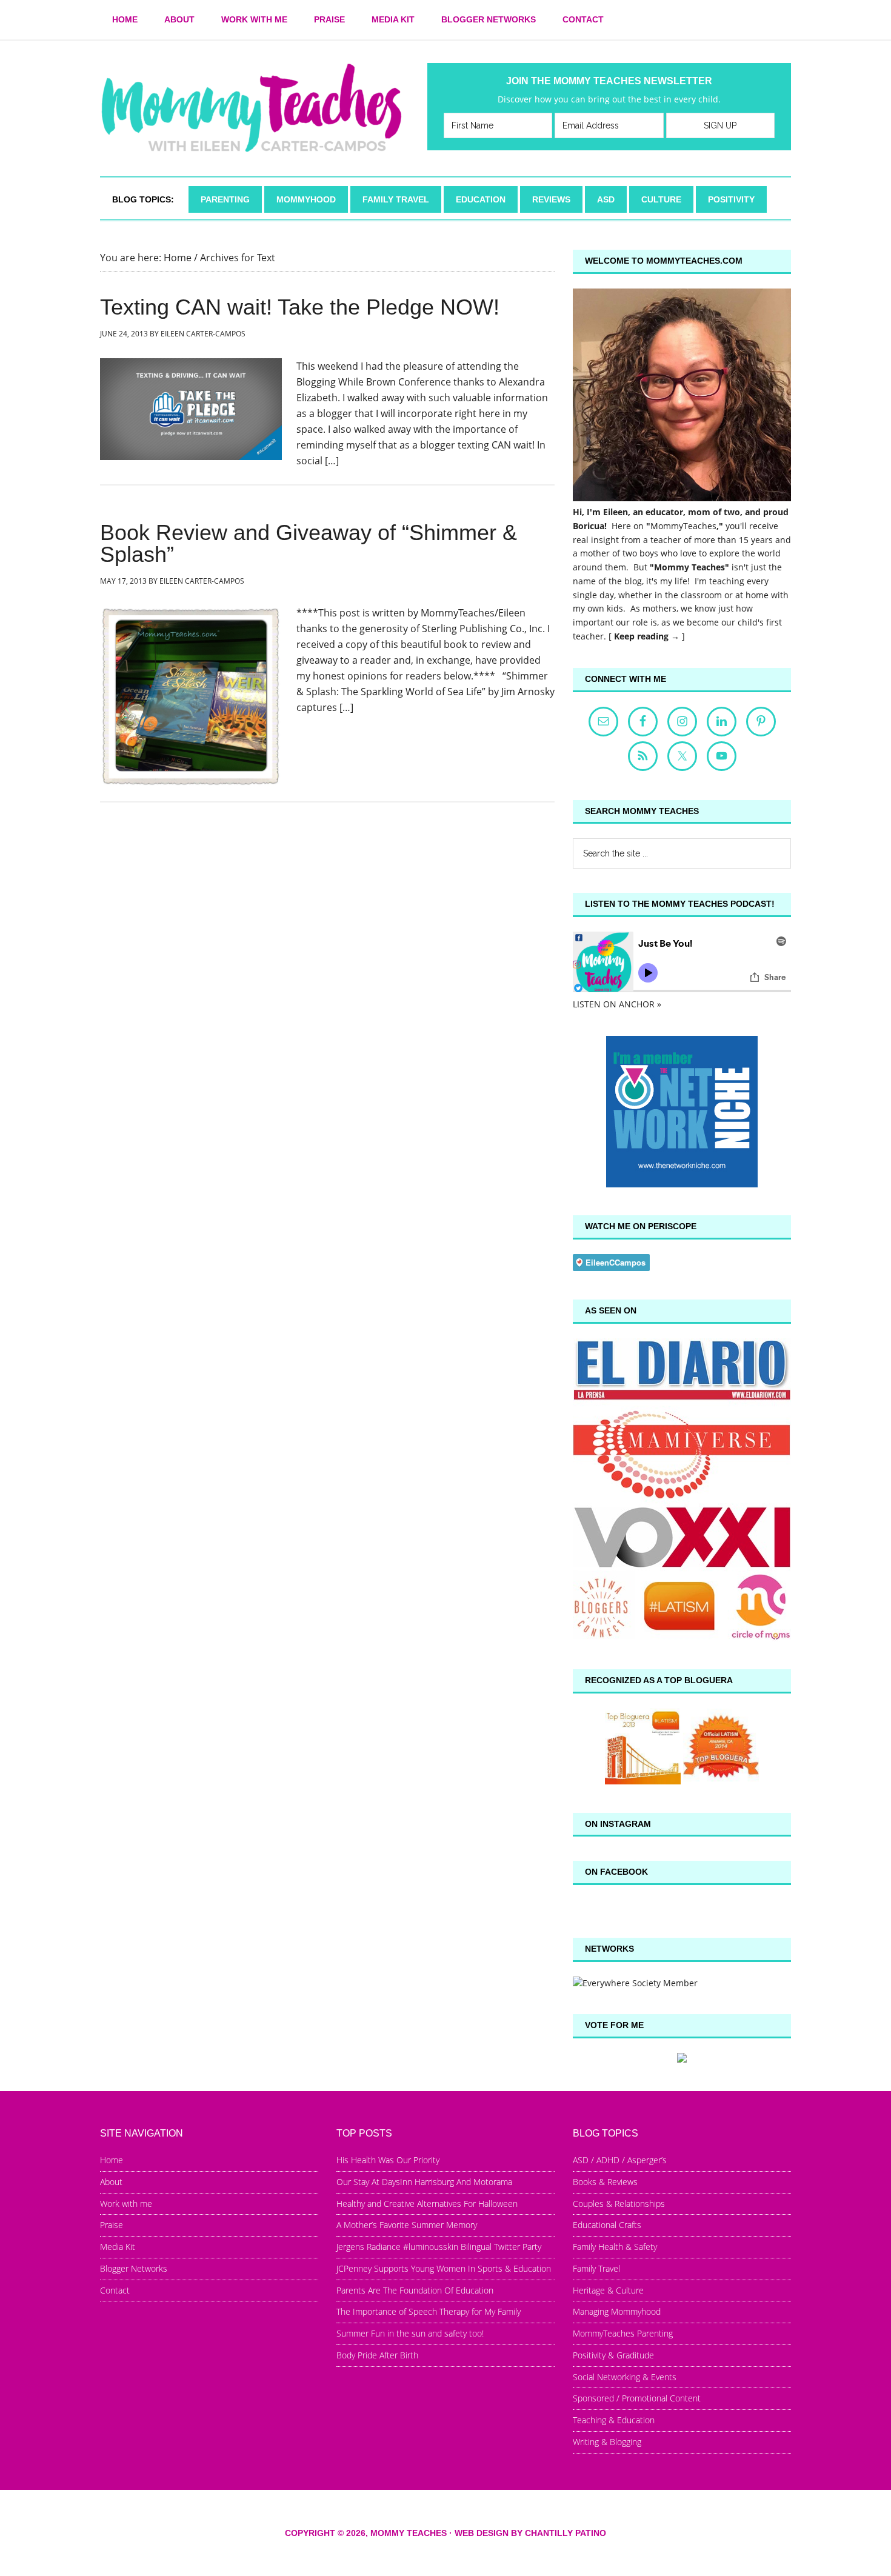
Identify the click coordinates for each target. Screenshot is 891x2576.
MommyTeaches (683, 526)
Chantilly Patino (566, 2533)
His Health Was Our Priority (388, 2160)
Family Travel (596, 2268)
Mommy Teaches (252, 108)
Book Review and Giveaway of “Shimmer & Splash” (309, 543)
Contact (115, 2290)
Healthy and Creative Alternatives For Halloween (427, 2204)
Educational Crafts (607, 2225)
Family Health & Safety (615, 2247)
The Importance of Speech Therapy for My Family (429, 2311)
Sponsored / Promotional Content (637, 2398)
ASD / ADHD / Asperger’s (620, 2160)
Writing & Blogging (607, 2442)
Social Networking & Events (625, 2377)
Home (112, 2160)
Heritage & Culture (608, 2290)
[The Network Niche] (682, 1184)
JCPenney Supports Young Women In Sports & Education (444, 2268)
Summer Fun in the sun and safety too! (410, 2333)
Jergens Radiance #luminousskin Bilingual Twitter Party (439, 2247)
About (111, 2182)
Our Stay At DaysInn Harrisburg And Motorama (424, 2182)
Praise (112, 2225)
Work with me (126, 2204)
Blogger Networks (134, 2268)
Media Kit (118, 2247)
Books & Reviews (605, 2182)
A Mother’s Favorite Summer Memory (407, 2225)
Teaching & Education (614, 2420)
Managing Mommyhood (617, 2311)
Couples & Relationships (619, 2204)
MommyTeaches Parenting (623, 2333)
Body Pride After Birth (377, 2355)
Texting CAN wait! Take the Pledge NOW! (300, 307)
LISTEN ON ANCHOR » (617, 1004)
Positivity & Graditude (613, 2355)
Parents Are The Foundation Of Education (415, 2290)
